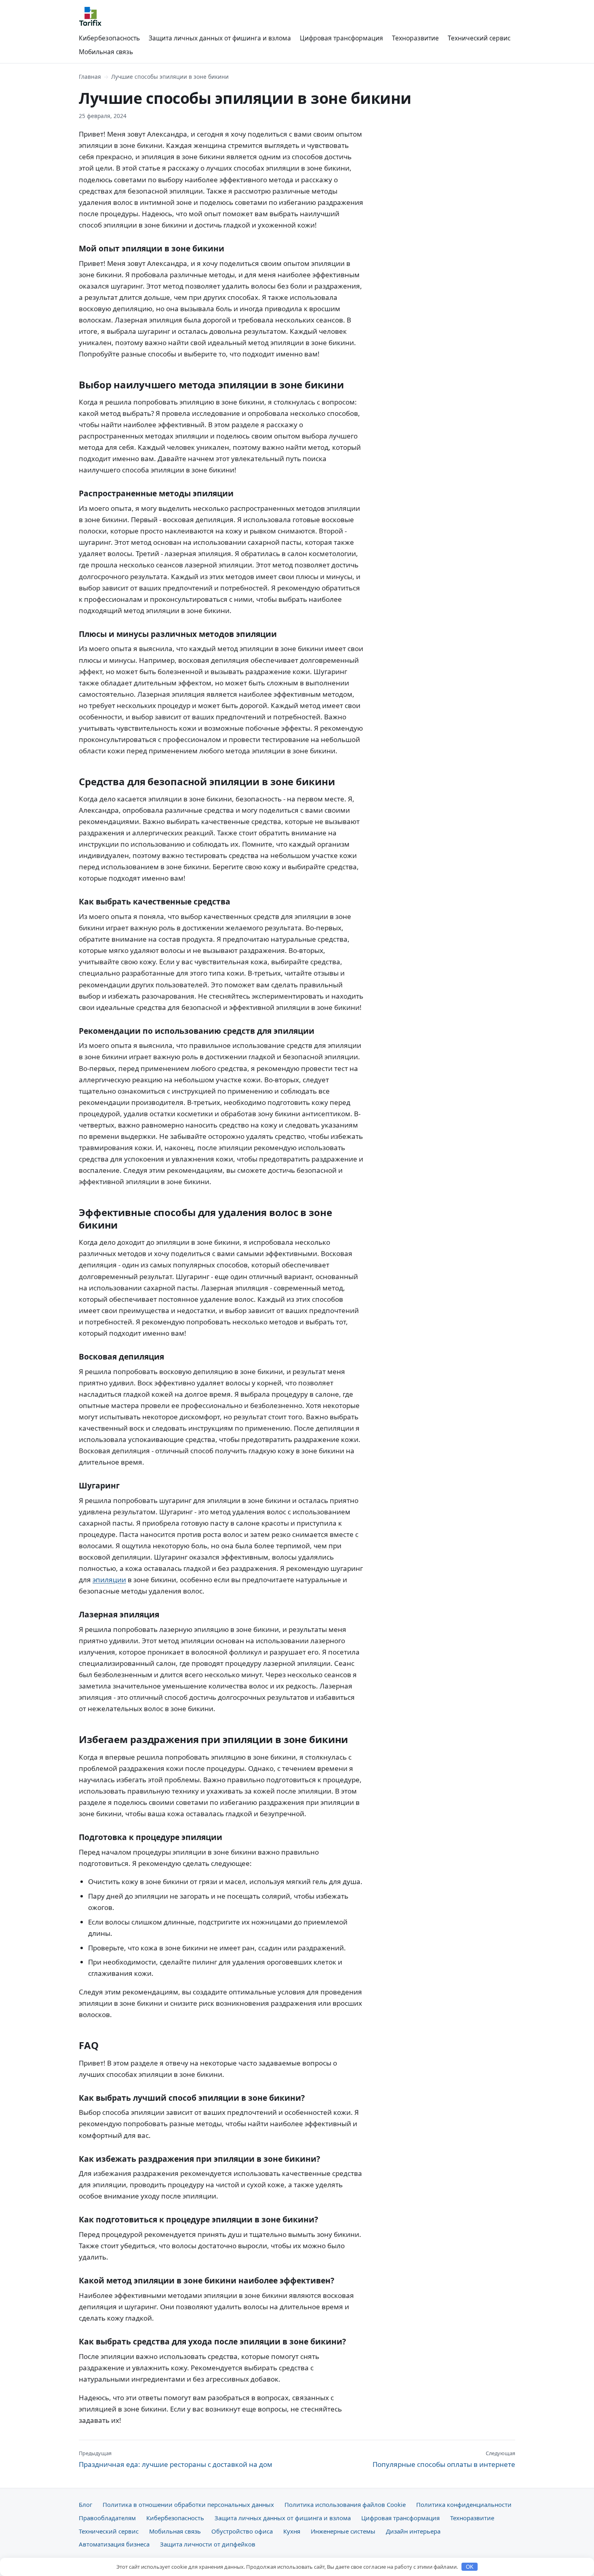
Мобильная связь (106, 52)
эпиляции (109, 1580)
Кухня (292, 2531)
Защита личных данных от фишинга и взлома (220, 38)
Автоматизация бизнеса (114, 2544)
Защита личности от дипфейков (208, 2544)
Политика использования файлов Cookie (345, 2504)
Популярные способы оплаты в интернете (444, 2459)
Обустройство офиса (242, 2531)
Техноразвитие (415, 38)
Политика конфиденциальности (464, 2504)
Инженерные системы (343, 2531)
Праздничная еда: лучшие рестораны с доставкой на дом (176, 2459)
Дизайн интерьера (413, 2531)
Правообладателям (107, 2518)
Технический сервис (479, 38)
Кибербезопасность (109, 38)
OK (470, 2567)
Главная (90, 77)
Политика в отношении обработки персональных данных (188, 2504)
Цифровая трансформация (341, 38)
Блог (85, 2504)
